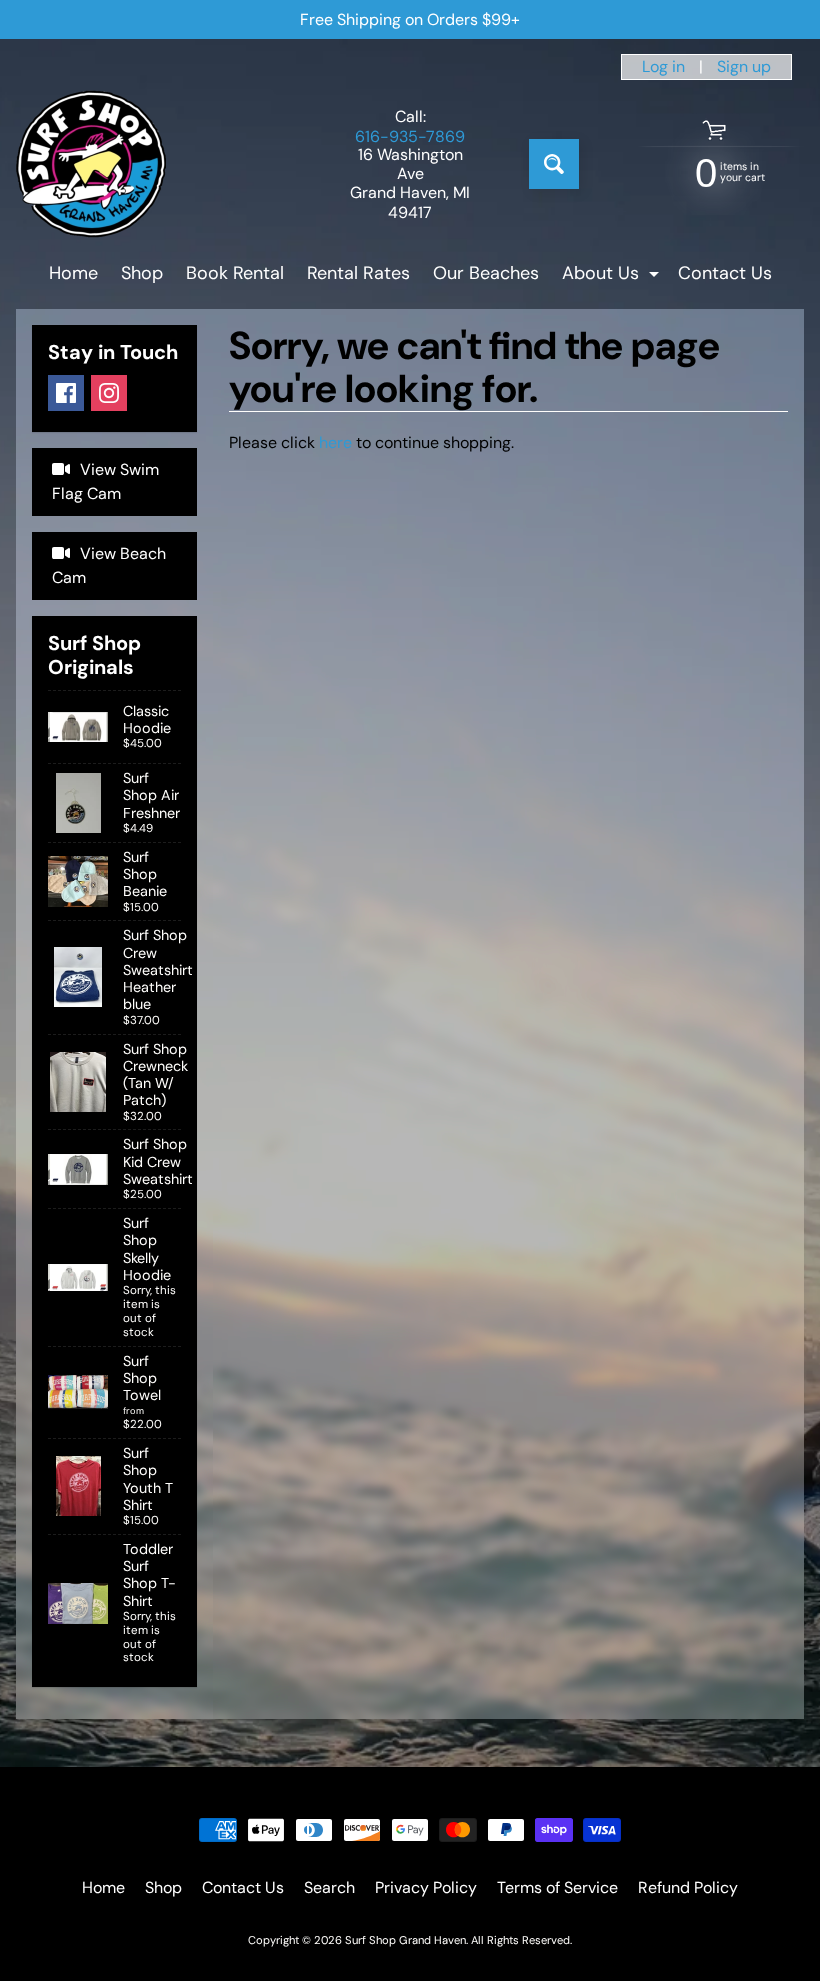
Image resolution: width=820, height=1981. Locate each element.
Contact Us (725, 273)
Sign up (744, 67)
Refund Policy (688, 1887)
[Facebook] (66, 393)
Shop (142, 273)
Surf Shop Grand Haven (405, 1940)
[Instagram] (109, 393)
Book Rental (235, 273)
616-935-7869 (410, 137)
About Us (613, 276)
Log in (663, 67)
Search (329, 1887)
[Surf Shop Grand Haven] (91, 164)
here (335, 442)
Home (73, 273)
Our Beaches (486, 273)
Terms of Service (557, 1887)
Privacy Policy (426, 1887)
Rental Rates (358, 273)
